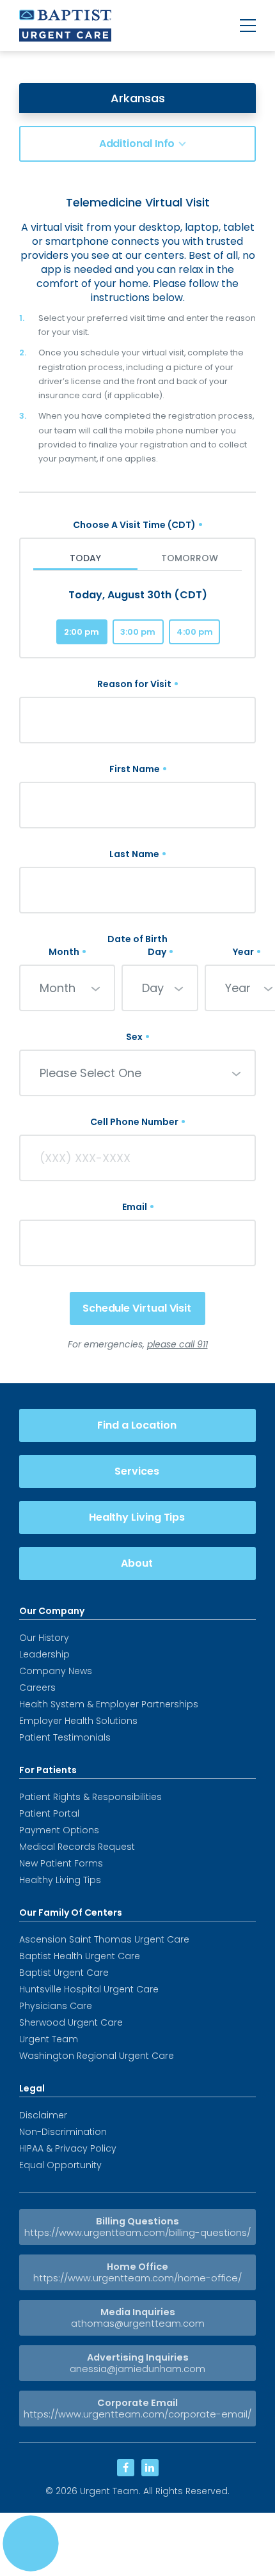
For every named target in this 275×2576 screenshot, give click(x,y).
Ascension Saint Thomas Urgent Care (104, 1939)
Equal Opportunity (60, 2165)
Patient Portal (49, 1813)
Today (85, 558)
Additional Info (137, 144)
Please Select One (90, 1073)
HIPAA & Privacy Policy (68, 2148)
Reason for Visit (134, 684)
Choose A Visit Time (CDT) (134, 525)
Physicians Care (56, 2006)
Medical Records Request (77, 1847)
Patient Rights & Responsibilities (90, 1797)
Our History (44, 1638)
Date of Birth (137, 939)
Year (243, 952)
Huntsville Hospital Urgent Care (89, 1989)
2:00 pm (82, 632)
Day (157, 952)
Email (135, 1207)
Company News (56, 1671)
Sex (134, 1037)
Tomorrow (190, 558)
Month (64, 952)
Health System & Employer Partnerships (109, 1704)
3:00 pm (138, 632)
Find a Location (137, 1425)
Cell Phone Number (134, 1122)
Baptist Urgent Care (64, 1973)
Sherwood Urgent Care (71, 2022)
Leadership (44, 1654)
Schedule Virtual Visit (137, 1308)
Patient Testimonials (65, 1737)
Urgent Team (49, 2039)
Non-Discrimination (63, 2132)
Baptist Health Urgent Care (80, 1956)
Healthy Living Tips (137, 1517)
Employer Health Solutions (78, 1721)
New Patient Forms (61, 1863)
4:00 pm (195, 632)
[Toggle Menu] (248, 26)
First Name (135, 769)
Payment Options (59, 1830)
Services (137, 1471)
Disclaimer (43, 2115)
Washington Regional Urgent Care (97, 2056)
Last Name (134, 854)
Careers (37, 1688)
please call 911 (177, 1344)
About (137, 1563)
